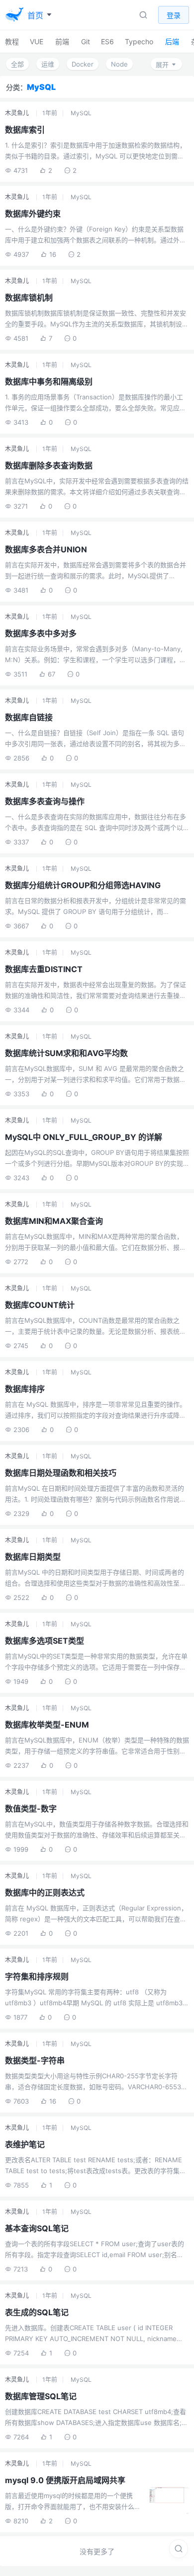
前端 (62, 41)
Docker (83, 64)
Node (119, 64)
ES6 (107, 41)
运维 (48, 64)
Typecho (139, 41)
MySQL (81, 113)
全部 (17, 64)
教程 (12, 41)
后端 (172, 41)
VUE (37, 41)
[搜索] (179, 2549)
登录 (174, 15)
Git (86, 41)
